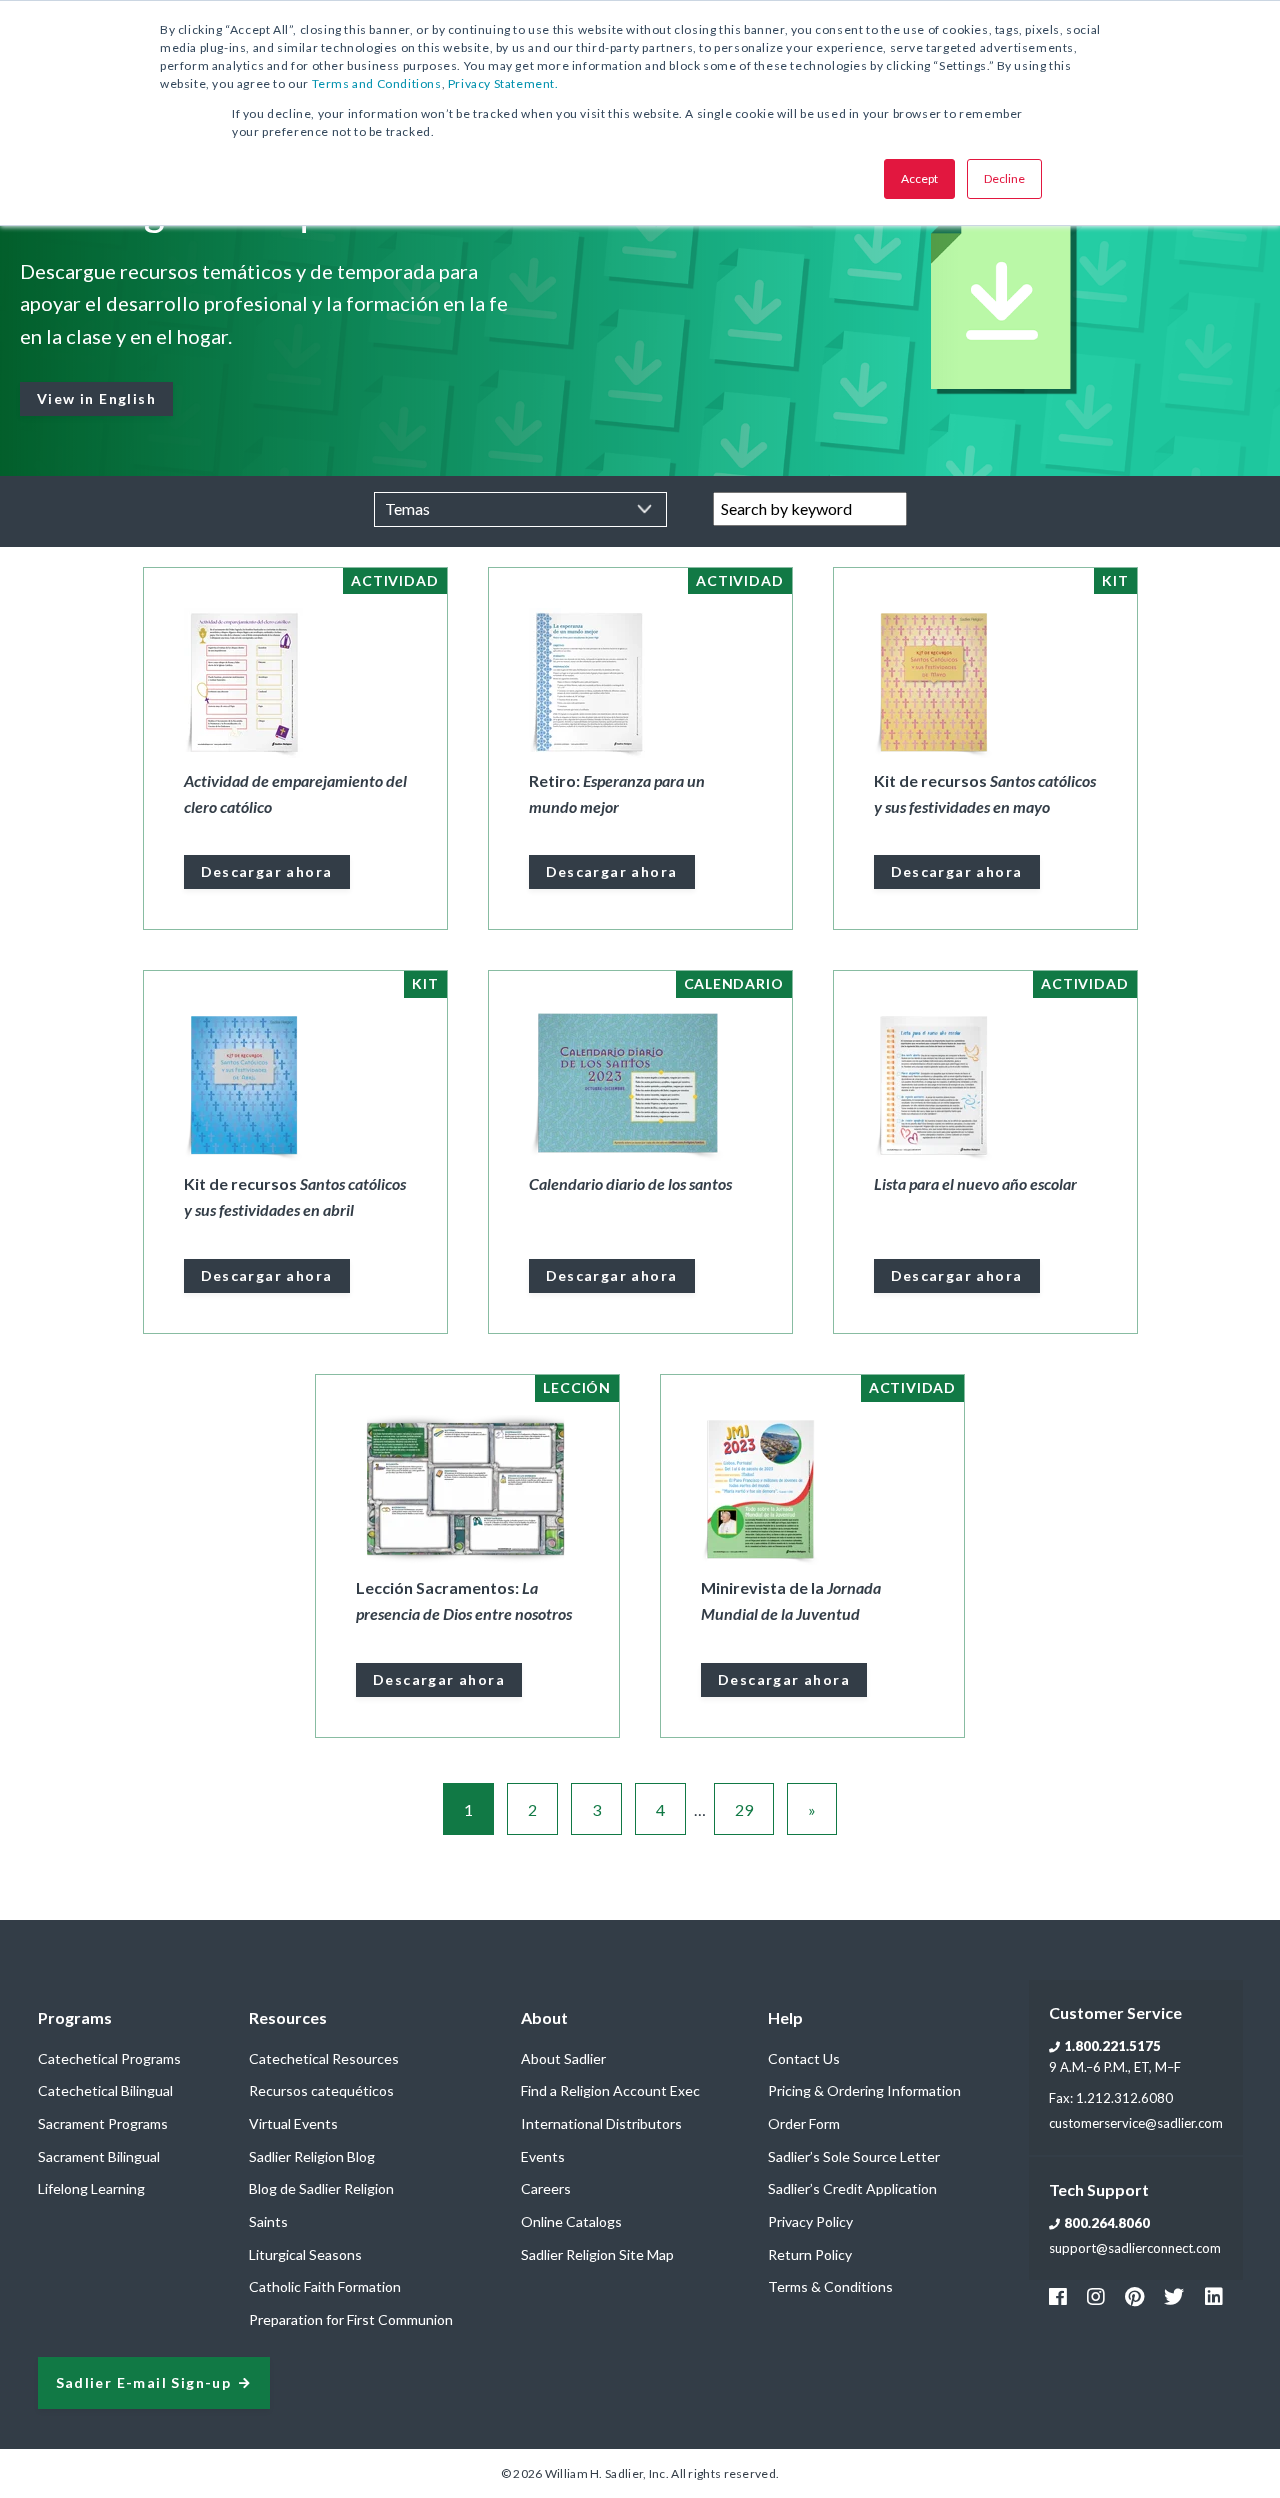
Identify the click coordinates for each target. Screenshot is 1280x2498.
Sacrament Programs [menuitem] (103, 2123)
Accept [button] (919, 178)
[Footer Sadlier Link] (1214, 2296)
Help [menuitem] (785, 2017)
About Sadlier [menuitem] (563, 2058)
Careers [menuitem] (546, 2188)
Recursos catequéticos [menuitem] (321, 2090)
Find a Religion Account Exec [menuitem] (610, 2090)
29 (744, 1809)
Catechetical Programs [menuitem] (109, 2058)
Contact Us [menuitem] (804, 2058)
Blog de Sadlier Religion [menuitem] (321, 2188)
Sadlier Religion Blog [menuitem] (312, 2156)
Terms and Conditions (377, 83)
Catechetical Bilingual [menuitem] (105, 2090)
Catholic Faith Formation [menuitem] (325, 2286)
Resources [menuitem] (288, 2017)
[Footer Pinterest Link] (1134, 2296)
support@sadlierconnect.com (1135, 2248)
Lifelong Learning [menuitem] (91, 2188)
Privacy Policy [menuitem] (810, 2221)
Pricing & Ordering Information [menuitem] (864, 2090)
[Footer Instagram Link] (1096, 2296)
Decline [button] (1004, 178)
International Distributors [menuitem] (601, 2123)
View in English (96, 398)
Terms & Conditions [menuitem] (830, 2286)
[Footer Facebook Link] (1058, 2296)
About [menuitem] (544, 2017)
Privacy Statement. (503, 83)
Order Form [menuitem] (804, 2123)
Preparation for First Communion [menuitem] (351, 2319)
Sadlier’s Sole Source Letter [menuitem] (854, 2156)
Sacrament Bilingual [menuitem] (99, 2156)
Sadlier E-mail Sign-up (144, 2383)
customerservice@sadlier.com (1136, 2123)
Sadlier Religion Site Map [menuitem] (597, 2254)
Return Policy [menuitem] (810, 2254)
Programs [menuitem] (75, 2017)
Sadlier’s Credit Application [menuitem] (852, 2188)
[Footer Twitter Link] (1174, 2296)
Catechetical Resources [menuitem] (324, 2058)
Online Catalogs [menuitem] (571, 2221)
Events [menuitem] (543, 2156)
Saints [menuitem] (268, 2221)
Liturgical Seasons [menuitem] (305, 2254)
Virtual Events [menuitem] (293, 2123)
